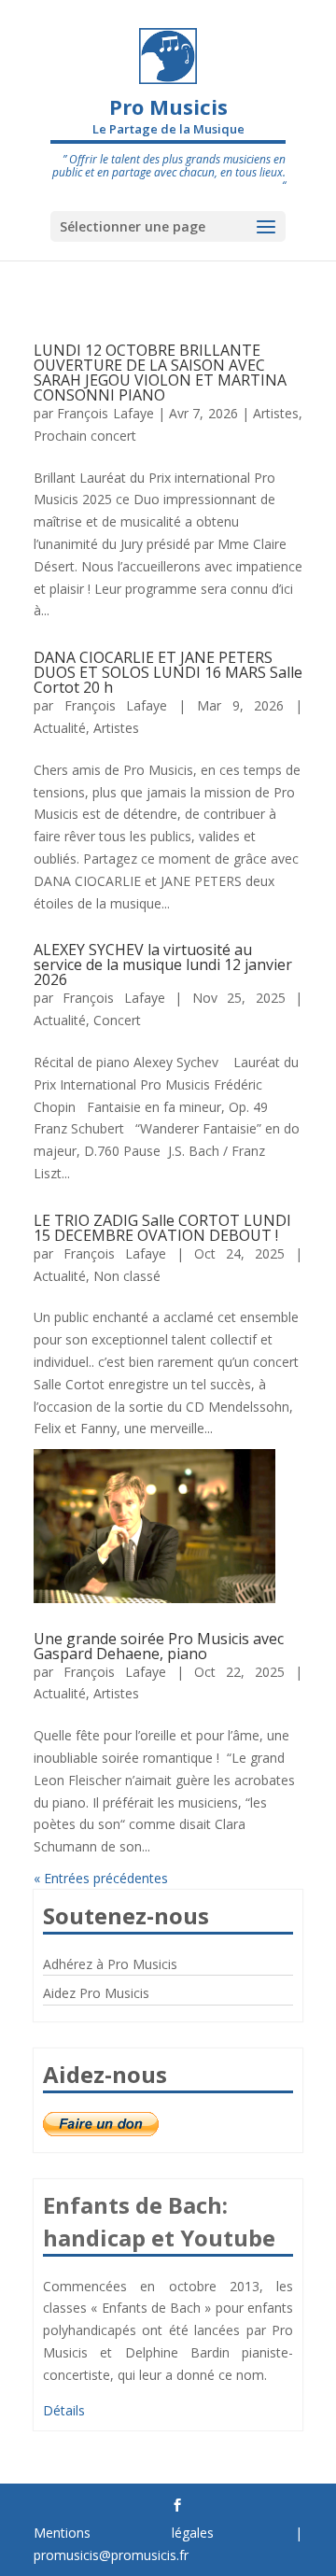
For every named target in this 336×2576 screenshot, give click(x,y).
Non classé (127, 1276)
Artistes (276, 413)
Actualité (60, 728)
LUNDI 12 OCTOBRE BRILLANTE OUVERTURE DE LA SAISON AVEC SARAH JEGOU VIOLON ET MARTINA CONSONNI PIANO (160, 373)
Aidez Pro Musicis (96, 1993)
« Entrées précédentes (101, 1878)
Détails (64, 2410)
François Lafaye (105, 413)
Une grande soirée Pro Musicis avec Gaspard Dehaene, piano (159, 1646)
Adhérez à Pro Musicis (110, 1964)
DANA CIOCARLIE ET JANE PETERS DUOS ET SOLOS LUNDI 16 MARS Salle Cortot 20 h (168, 672)
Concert (117, 1020)
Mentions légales (124, 2533)
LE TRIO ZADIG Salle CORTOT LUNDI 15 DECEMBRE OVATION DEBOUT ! (162, 1228)
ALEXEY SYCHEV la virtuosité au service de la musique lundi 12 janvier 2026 (163, 964)
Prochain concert (85, 436)
